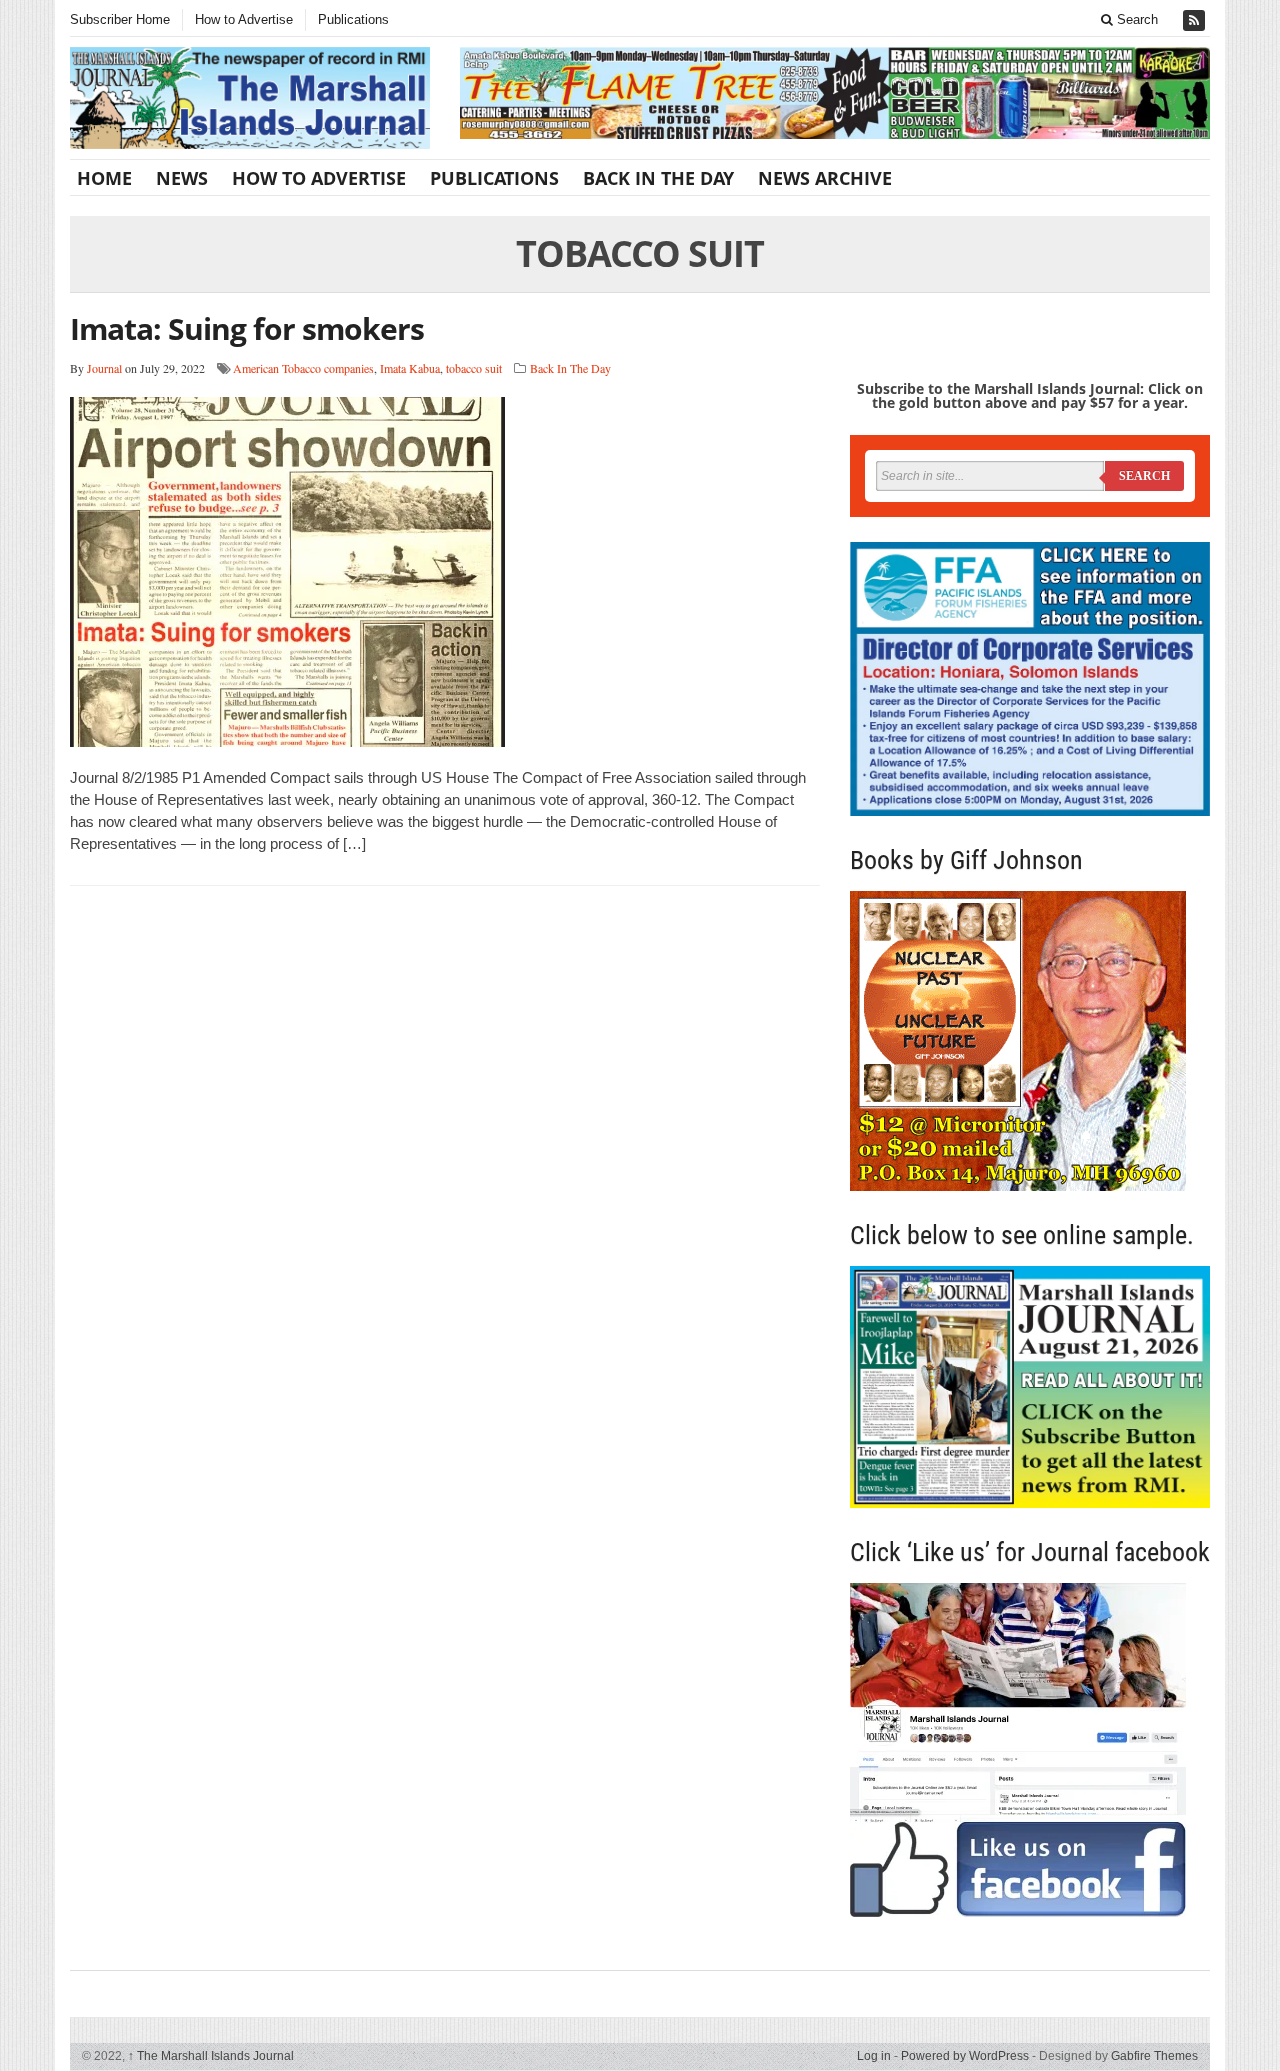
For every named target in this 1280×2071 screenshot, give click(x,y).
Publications (353, 19)
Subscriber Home (120, 19)
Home (104, 178)
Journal (104, 368)
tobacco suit (474, 368)
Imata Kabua (410, 368)
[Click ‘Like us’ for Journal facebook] (1030, 1750)
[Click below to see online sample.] (1030, 1386)
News (182, 178)
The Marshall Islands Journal (211, 2056)
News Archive (825, 178)
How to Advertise (244, 19)
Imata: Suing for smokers (247, 328)
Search (1135, 19)
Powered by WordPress (965, 2056)
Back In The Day (658, 178)
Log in (874, 2056)
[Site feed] (1196, 20)
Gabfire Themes (1154, 2056)
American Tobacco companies (303, 368)
